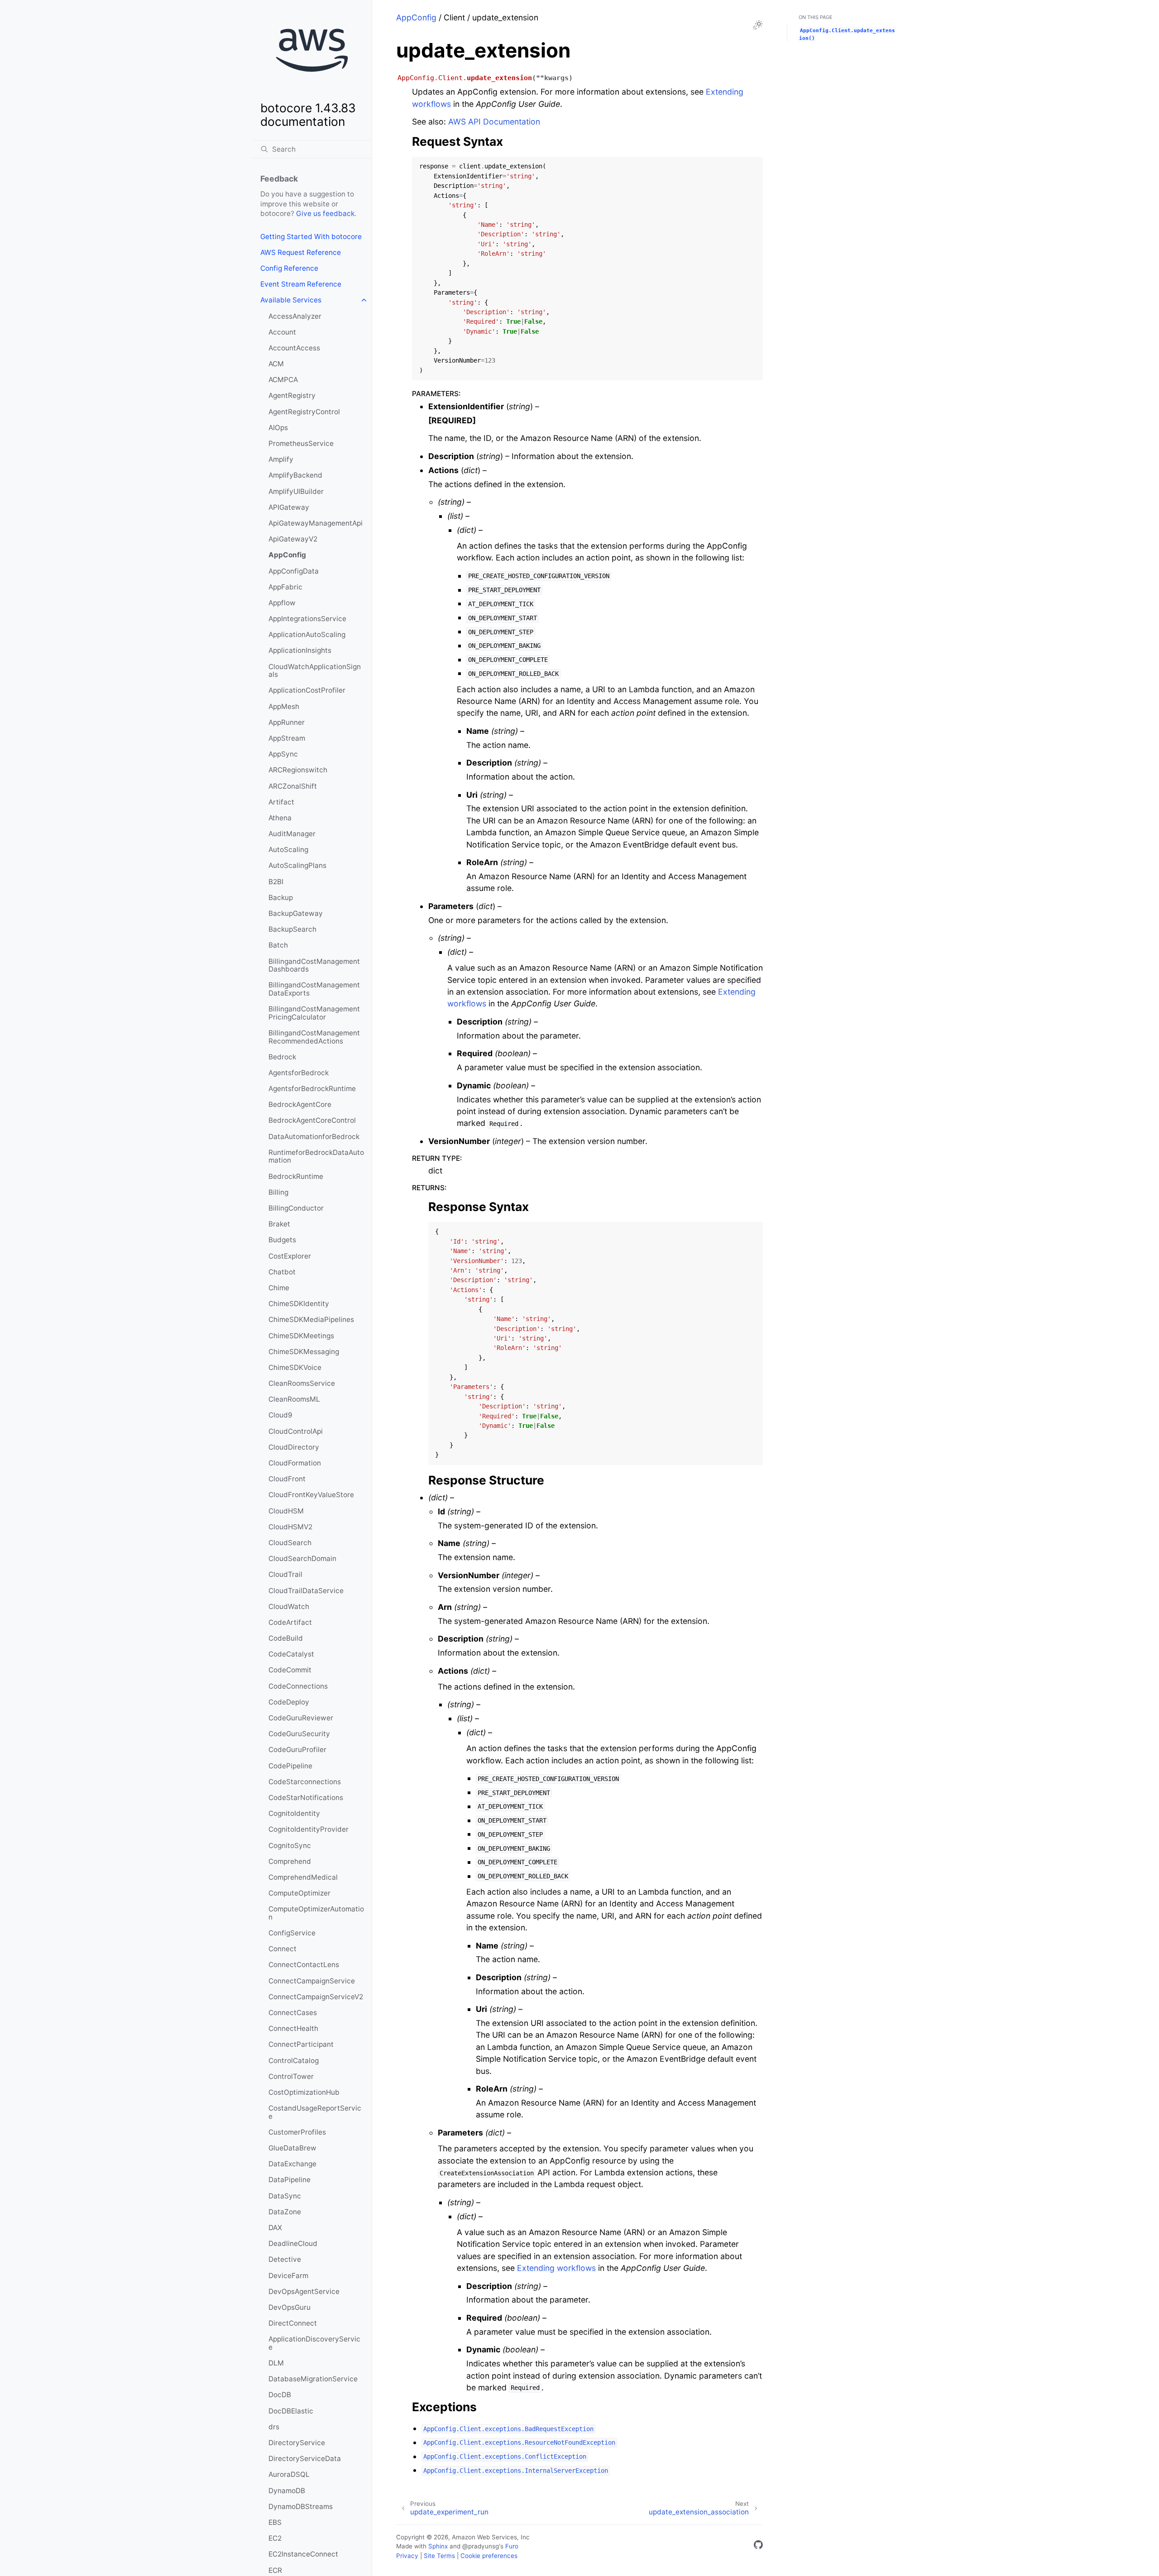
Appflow (282, 603)
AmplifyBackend (295, 475)
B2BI (276, 882)
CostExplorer (290, 1256)
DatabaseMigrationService (313, 2379)
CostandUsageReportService (315, 2112)
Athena (280, 818)
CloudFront (287, 1479)
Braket (279, 1224)
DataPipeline (290, 2180)
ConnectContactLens (304, 1965)
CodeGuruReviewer (301, 1718)
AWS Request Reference (301, 252)
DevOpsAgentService (304, 2291)
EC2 (275, 2538)
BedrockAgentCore (300, 1104)
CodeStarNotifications (306, 1798)
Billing (278, 1192)
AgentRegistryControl (304, 412)
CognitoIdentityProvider (309, 1829)
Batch (278, 945)
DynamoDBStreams (301, 2507)
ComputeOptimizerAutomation (316, 1913)
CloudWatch (289, 1606)
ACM (276, 364)
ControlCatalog (294, 2061)
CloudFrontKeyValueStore (311, 1495)
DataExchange (292, 2164)
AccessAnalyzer (295, 316)
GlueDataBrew (292, 2148)
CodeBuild (286, 1638)
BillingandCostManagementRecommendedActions (314, 1037)
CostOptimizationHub (304, 2092)
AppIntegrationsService (307, 619)
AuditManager (292, 834)
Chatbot (282, 1272)
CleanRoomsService (302, 1383)
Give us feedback (325, 213)
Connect (283, 1949)
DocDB (280, 2395)
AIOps (278, 428)
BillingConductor (296, 1208)
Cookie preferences (489, 2556)
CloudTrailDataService (306, 1591)
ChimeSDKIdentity (299, 1304)
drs (274, 2427)
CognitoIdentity (294, 1813)
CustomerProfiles (297, 2132)
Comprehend (290, 1861)
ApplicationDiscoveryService (314, 2343)
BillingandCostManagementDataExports (314, 989)
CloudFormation (295, 1463)
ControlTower (291, 2076)
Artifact (281, 802)
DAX (275, 2228)
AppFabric (285, 587)
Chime (279, 1288)
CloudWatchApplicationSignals (315, 671)
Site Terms (439, 2556)
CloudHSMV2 (290, 1527)
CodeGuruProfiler (297, 1750)
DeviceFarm (288, 2276)
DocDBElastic (291, 2411)
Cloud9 (280, 1415)
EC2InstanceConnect (303, 2554)
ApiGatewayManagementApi (316, 523)
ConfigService (292, 1933)
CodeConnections (298, 1686)
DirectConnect (293, 2323)
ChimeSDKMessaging (304, 1352)
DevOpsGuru (290, 2307)
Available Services (291, 300)
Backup (281, 898)
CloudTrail (285, 1574)
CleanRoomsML (294, 1399)
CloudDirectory (294, 1447)
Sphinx (438, 2546)
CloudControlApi (296, 1431)
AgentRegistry (292, 395)
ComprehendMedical (303, 1877)
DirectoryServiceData (305, 2459)
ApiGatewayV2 (293, 539)
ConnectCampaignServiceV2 (316, 1997)
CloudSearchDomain (302, 1559)
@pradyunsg (481, 2546)
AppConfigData (294, 571)
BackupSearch (292, 929)
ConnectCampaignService (312, 1981)
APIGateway (289, 507)
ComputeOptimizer (299, 1893)
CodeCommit (290, 1670)
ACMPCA (283, 380)
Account (282, 332)
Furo (512, 2546)
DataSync (285, 2196)
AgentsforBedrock (299, 1073)
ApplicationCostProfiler (307, 690)
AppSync (283, 754)
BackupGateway (296, 913)
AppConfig (287, 555)
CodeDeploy (289, 1702)
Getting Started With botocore (311, 237)
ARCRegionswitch (298, 770)
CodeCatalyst (291, 1654)
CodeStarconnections (305, 1782)
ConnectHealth (293, 2028)
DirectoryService (297, 2443)
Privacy (407, 2556)
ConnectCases (293, 2013)
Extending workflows (556, 2268)
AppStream (287, 738)
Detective (285, 2259)
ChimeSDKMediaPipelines (311, 1319)
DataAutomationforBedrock (314, 1137)
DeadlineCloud (293, 2243)
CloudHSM (286, 1511)
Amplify (281, 459)
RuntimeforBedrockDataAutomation (316, 1156)
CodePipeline (290, 1766)
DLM (276, 2363)
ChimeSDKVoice (295, 1367)
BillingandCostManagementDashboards (314, 965)
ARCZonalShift (293, 786)
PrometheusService (301, 443)
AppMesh (284, 706)
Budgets (282, 1240)
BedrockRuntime (296, 1176)
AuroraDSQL (289, 2474)
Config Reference (289, 268)
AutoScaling (288, 850)
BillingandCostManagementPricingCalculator (314, 1013)
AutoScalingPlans (297, 865)
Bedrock (282, 1057)
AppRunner (287, 722)
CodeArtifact (290, 1622)
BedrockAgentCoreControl (312, 1120)
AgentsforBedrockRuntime (312, 1089)
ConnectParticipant (301, 2044)
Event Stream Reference (301, 284)
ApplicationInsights (300, 650)
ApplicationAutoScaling (307, 634)
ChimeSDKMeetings (301, 1336)
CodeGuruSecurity (299, 1734)
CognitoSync (290, 1846)
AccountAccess (294, 348)
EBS (275, 2522)
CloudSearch (290, 1543)
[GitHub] (758, 2546)
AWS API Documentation (494, 122)
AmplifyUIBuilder (296, 491)
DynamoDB (287, 2491)
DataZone (285, 2212)
